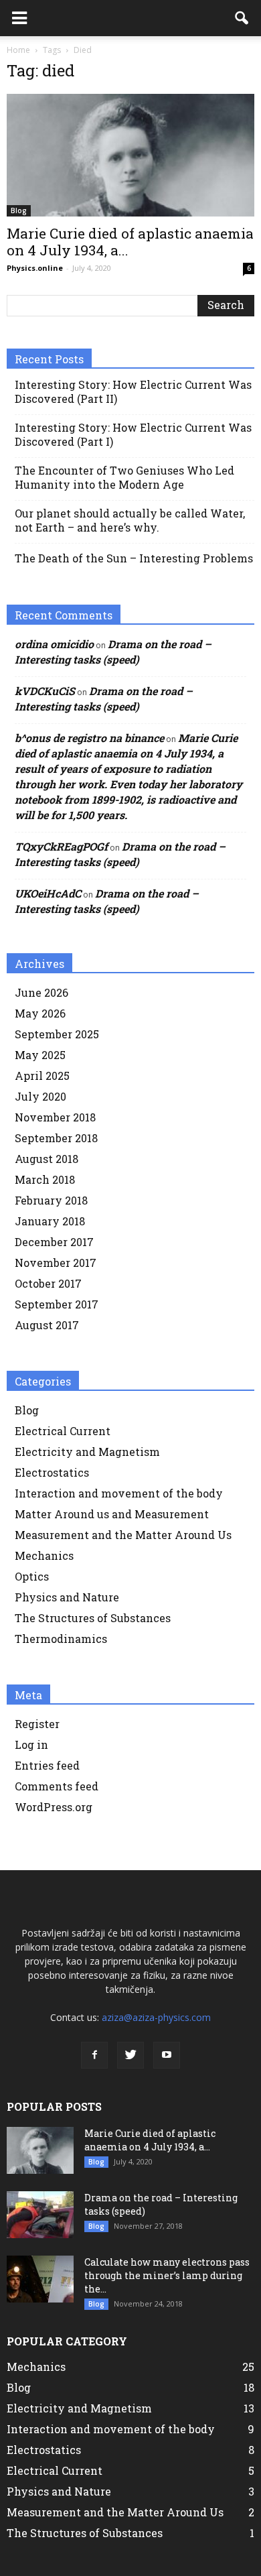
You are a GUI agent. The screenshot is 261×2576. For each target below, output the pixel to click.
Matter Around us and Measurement (112, 1514)
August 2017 (47, 1325)
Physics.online (35, 268)
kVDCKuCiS (45, 691)
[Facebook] (94, 2055)
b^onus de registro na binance (89, 738)
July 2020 (40, 1096)
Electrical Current (63, 1431)
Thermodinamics (61, 1639)
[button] (242, 18)
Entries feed (47, 1765)
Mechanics (44, 1555)
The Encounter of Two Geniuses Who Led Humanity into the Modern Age (124, 477)
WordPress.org (54, 1807)
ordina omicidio (54, 644)
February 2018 (51, 1200)
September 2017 (57, 1304)
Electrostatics (52, 1472)
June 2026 (41, 992)
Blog (19, 210)
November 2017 (56, 1263)
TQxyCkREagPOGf (61, 846)
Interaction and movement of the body (119, 1493)
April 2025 (42, 1076)
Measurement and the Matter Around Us (123, 1535)
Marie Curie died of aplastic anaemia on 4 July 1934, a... (130, 242)
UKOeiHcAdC (48, 893)
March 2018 (45, 1179)
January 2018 (50, 1221)
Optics (32, 1576)
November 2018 (55, 1117)
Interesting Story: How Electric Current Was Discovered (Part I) (133, 434)
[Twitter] (130, 2055)
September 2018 (56, 1138)
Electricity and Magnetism (87, 1452)
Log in (31, 1744)
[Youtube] (167, 2055)
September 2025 (57, 1034)
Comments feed (57, 1786)
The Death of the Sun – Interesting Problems (134, 558)
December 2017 (54, 1242)
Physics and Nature (67, 1597)
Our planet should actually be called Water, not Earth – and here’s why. (130, 520)
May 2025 (40, 1055)
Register (37, 1724)
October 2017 (48, 1283)
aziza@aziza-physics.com (156, 2017)
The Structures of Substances (93, 1618)
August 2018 (47, 1159)
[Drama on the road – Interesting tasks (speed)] (40, 2215)
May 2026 (40, 1013)
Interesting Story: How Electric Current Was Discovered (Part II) (133, 391)
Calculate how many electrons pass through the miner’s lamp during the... (167, 2275)
